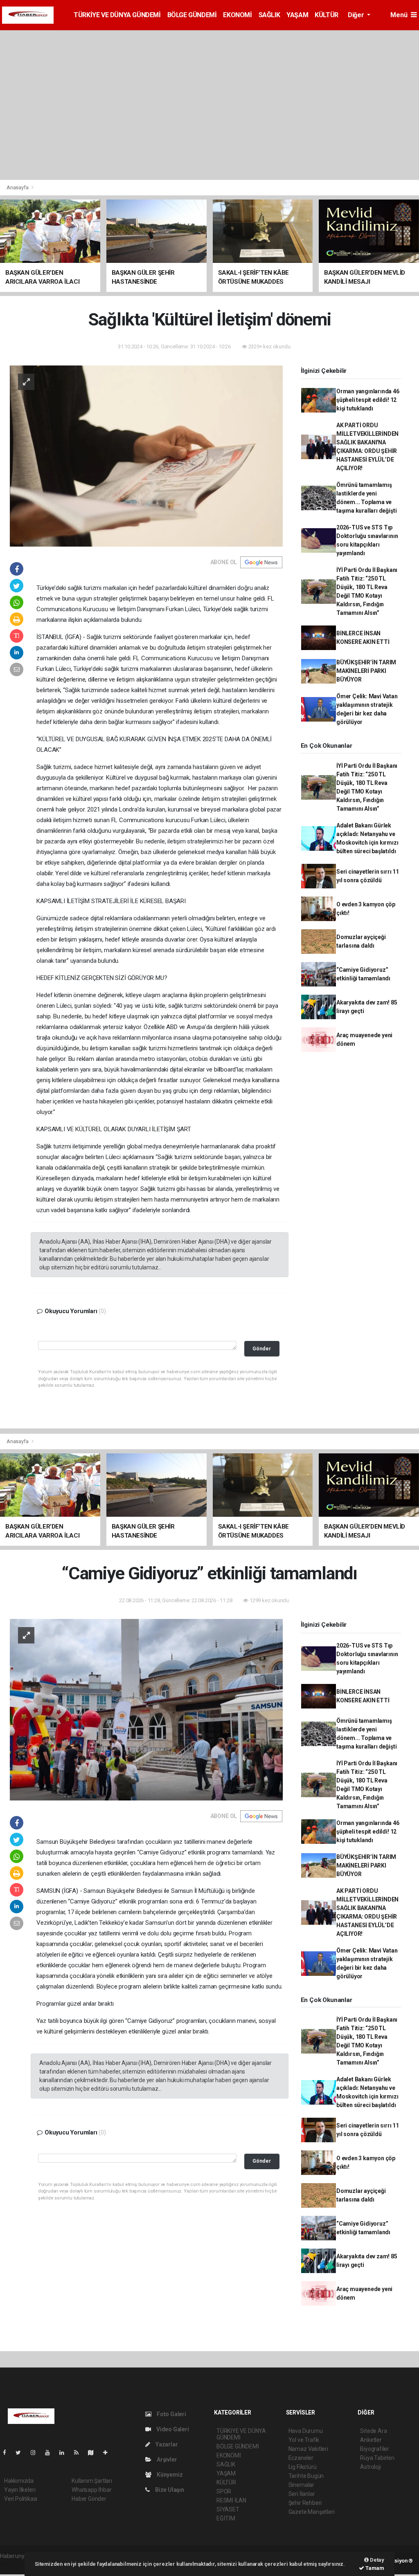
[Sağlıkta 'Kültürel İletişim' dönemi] (146, 455)
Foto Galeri (171, 2414)
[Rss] (80, 2453)
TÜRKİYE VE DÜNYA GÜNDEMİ (117, 15)
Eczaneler (301, 2458)
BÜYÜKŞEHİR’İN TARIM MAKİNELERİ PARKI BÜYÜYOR (366, 671)
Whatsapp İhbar (91, 2490)
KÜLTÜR (327, 15)
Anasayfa (18, 187)
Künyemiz (169, 2475)
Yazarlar (166, 2444)
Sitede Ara (373, 2431)
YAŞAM (297, 15)
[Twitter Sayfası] (21, 2453)
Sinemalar (301, 2485)
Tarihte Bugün (306, 2476)
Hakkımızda (19, 2481)
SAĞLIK (269, 15)
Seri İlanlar (302, 2494)
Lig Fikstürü (303, 2467)
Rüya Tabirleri (377, 2458)
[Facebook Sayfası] (8, 2453)
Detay (376, 2560)
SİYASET (228, 2509)
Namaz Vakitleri (308, 2449)
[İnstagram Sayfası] (36, 2453)
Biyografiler (375, 2449)
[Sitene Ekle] (109, 2453)
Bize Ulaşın (169, 2490)
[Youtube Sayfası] (51, 2453)
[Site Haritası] (94, 2453)
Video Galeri (172, 2429)
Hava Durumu (306, 2431)
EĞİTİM (226, 2518)
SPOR (224, 2491)
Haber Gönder (89, 2499)
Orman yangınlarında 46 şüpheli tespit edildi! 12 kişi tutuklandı (368, 400)
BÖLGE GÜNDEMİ (192, 15)
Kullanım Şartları (92, 2481)
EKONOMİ (237, 15)
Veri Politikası (21, 2499)
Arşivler (166, 2459)
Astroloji (370, 2467)
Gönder (262, 1349)
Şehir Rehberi (305, 2503)
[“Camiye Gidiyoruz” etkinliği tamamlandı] (146, 1709)
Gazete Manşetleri (312, 2512)
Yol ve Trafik (304, 2440)
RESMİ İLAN (231, 2500)
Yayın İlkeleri (20, 2490)
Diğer (357, 15)
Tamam (374, 2568)
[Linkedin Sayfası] (65, 2453)
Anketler (371, 2440)
